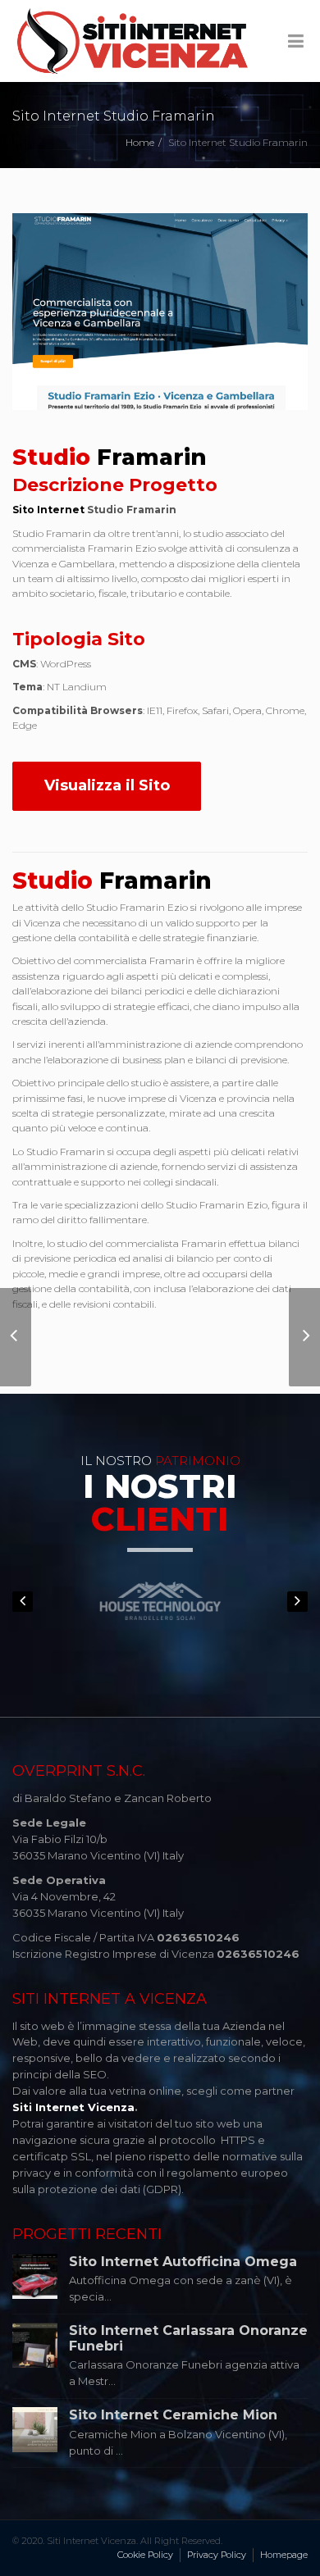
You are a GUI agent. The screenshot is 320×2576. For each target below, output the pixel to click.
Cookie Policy (145, 2555)
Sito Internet (48, 510)
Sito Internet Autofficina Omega (183, 2262)
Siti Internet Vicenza (73, 2107)
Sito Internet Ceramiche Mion (173, 2415)
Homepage (284, 2555)
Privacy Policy (217, 2555)
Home (140, 142)
